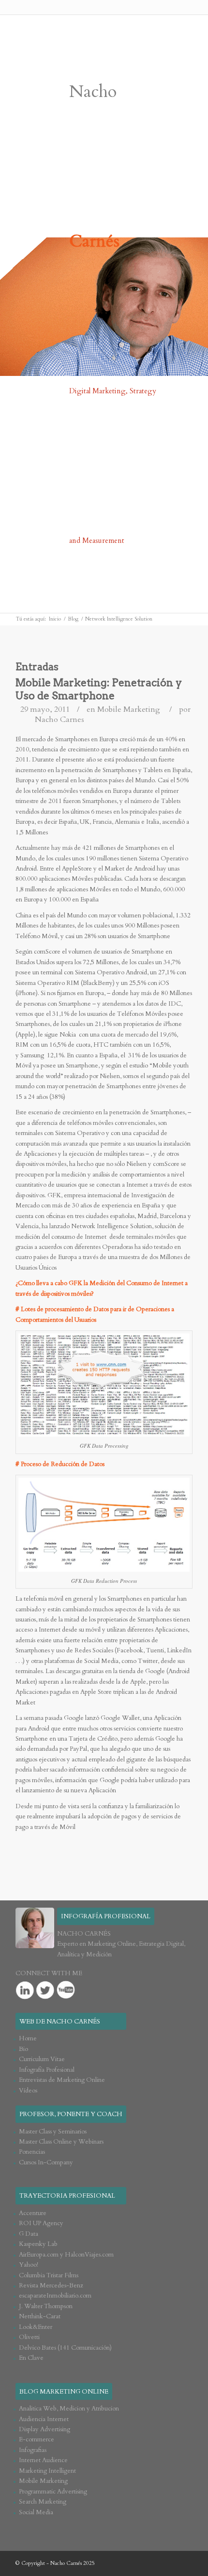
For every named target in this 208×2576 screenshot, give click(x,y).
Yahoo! (29, 2265)
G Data (29, 2234)
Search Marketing (43, 2502)
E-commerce (37, 2439)
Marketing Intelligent (47, 2471)
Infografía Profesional (47, 2070)
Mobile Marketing (129, 709)
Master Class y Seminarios (53, 2132)
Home (28, 2038)
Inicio (55, 619)
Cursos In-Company (46, 2162)
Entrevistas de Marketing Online (62, 2080)
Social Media (36, 2512)
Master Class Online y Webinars (61, 2142)
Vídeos (28, 2091)
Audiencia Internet (44, 2419)
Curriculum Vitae (42, 2059)
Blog (73, 619)
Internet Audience (43, 2460)
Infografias (33, 2450)
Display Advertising (45, 2429)
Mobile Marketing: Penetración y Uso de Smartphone (99, 689)
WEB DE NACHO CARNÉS (60, 2022)
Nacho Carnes (59, 720)
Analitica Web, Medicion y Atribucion (69, 2409)
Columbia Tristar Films (49, 2275)
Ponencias (32, 2152)
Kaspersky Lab (38, 2244)
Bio (23, 2049)
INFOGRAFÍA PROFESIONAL (106, 1916)
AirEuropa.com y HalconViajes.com (66, 2255)
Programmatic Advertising (53, 2492)
